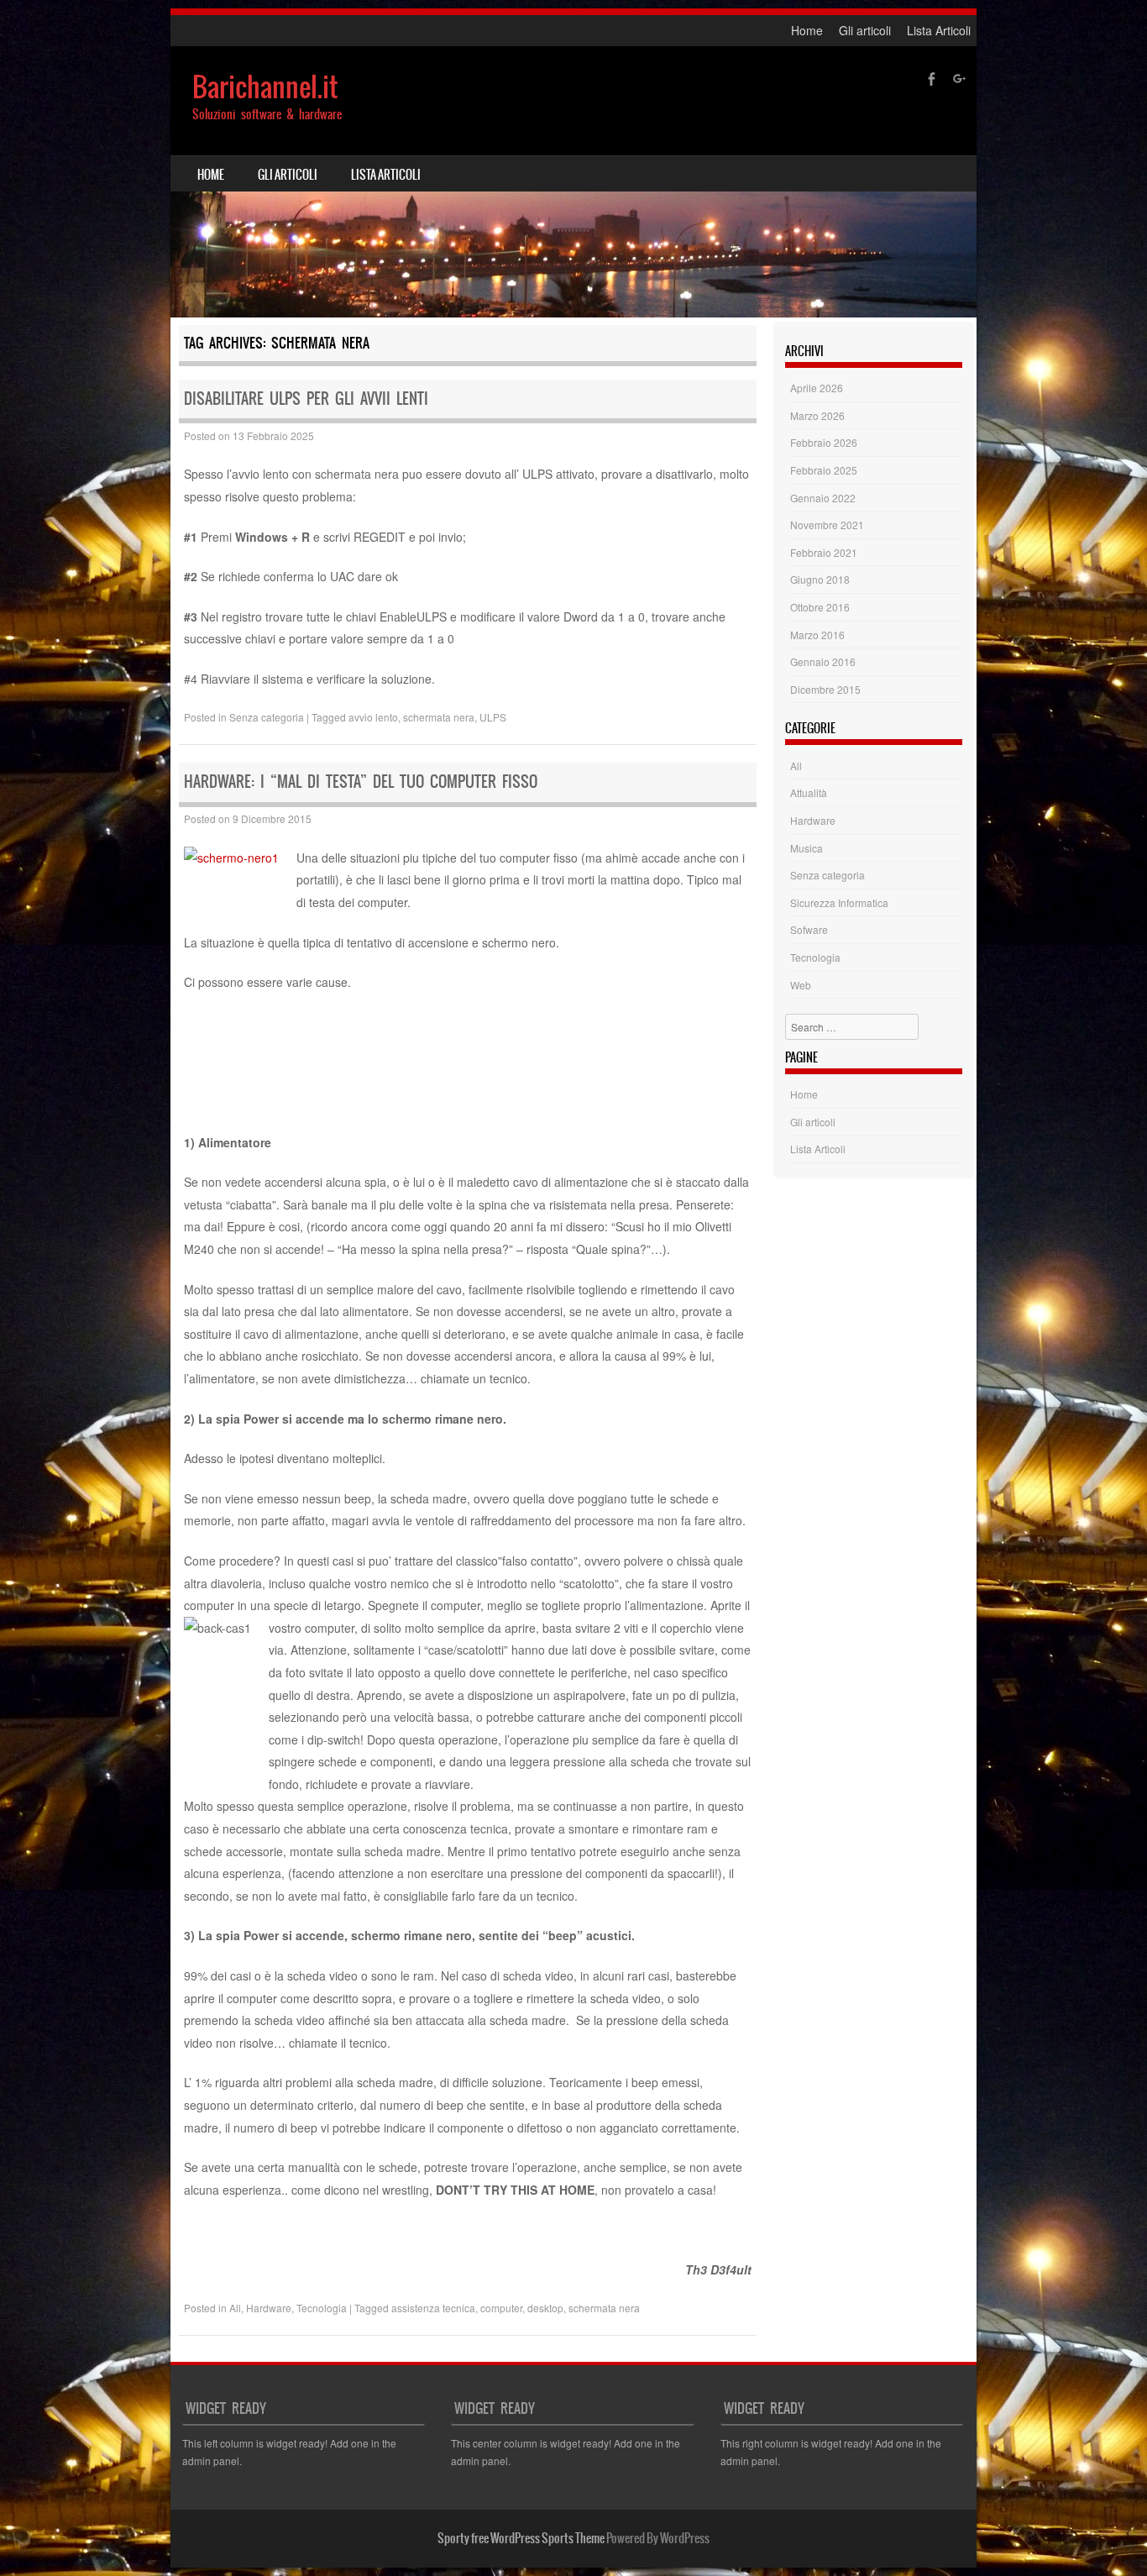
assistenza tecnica (433, 2308)
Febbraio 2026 (824, 442)
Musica (807, 848)
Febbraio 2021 (824, 552)
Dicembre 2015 (825, 689)
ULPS (493, 717)
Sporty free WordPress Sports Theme (521, 2538)
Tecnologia (322, 2308)
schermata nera (439, 717)
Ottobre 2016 (820, 607)
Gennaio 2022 (823, 498)
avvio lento (373, 717)
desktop (545, 2308)
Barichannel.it (265, 87)
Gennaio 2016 (823, 661)
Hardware (269, 2308)
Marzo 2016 (817, 635)
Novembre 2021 (827, 525)
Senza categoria (267, 717)
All (235, 2308)
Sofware (809, 929)
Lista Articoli (939, 30)
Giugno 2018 (820, 579)
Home (807, 30)
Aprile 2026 (817, 388)
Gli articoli (865, 30)
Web (801, 985)
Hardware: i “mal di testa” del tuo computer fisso (361, 782)
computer (501, 2308)
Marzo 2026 (817, 415)
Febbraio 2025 (824, 470)
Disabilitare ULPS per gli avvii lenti (306, 399)
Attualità (809, 792)
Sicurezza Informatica (839, 902)
